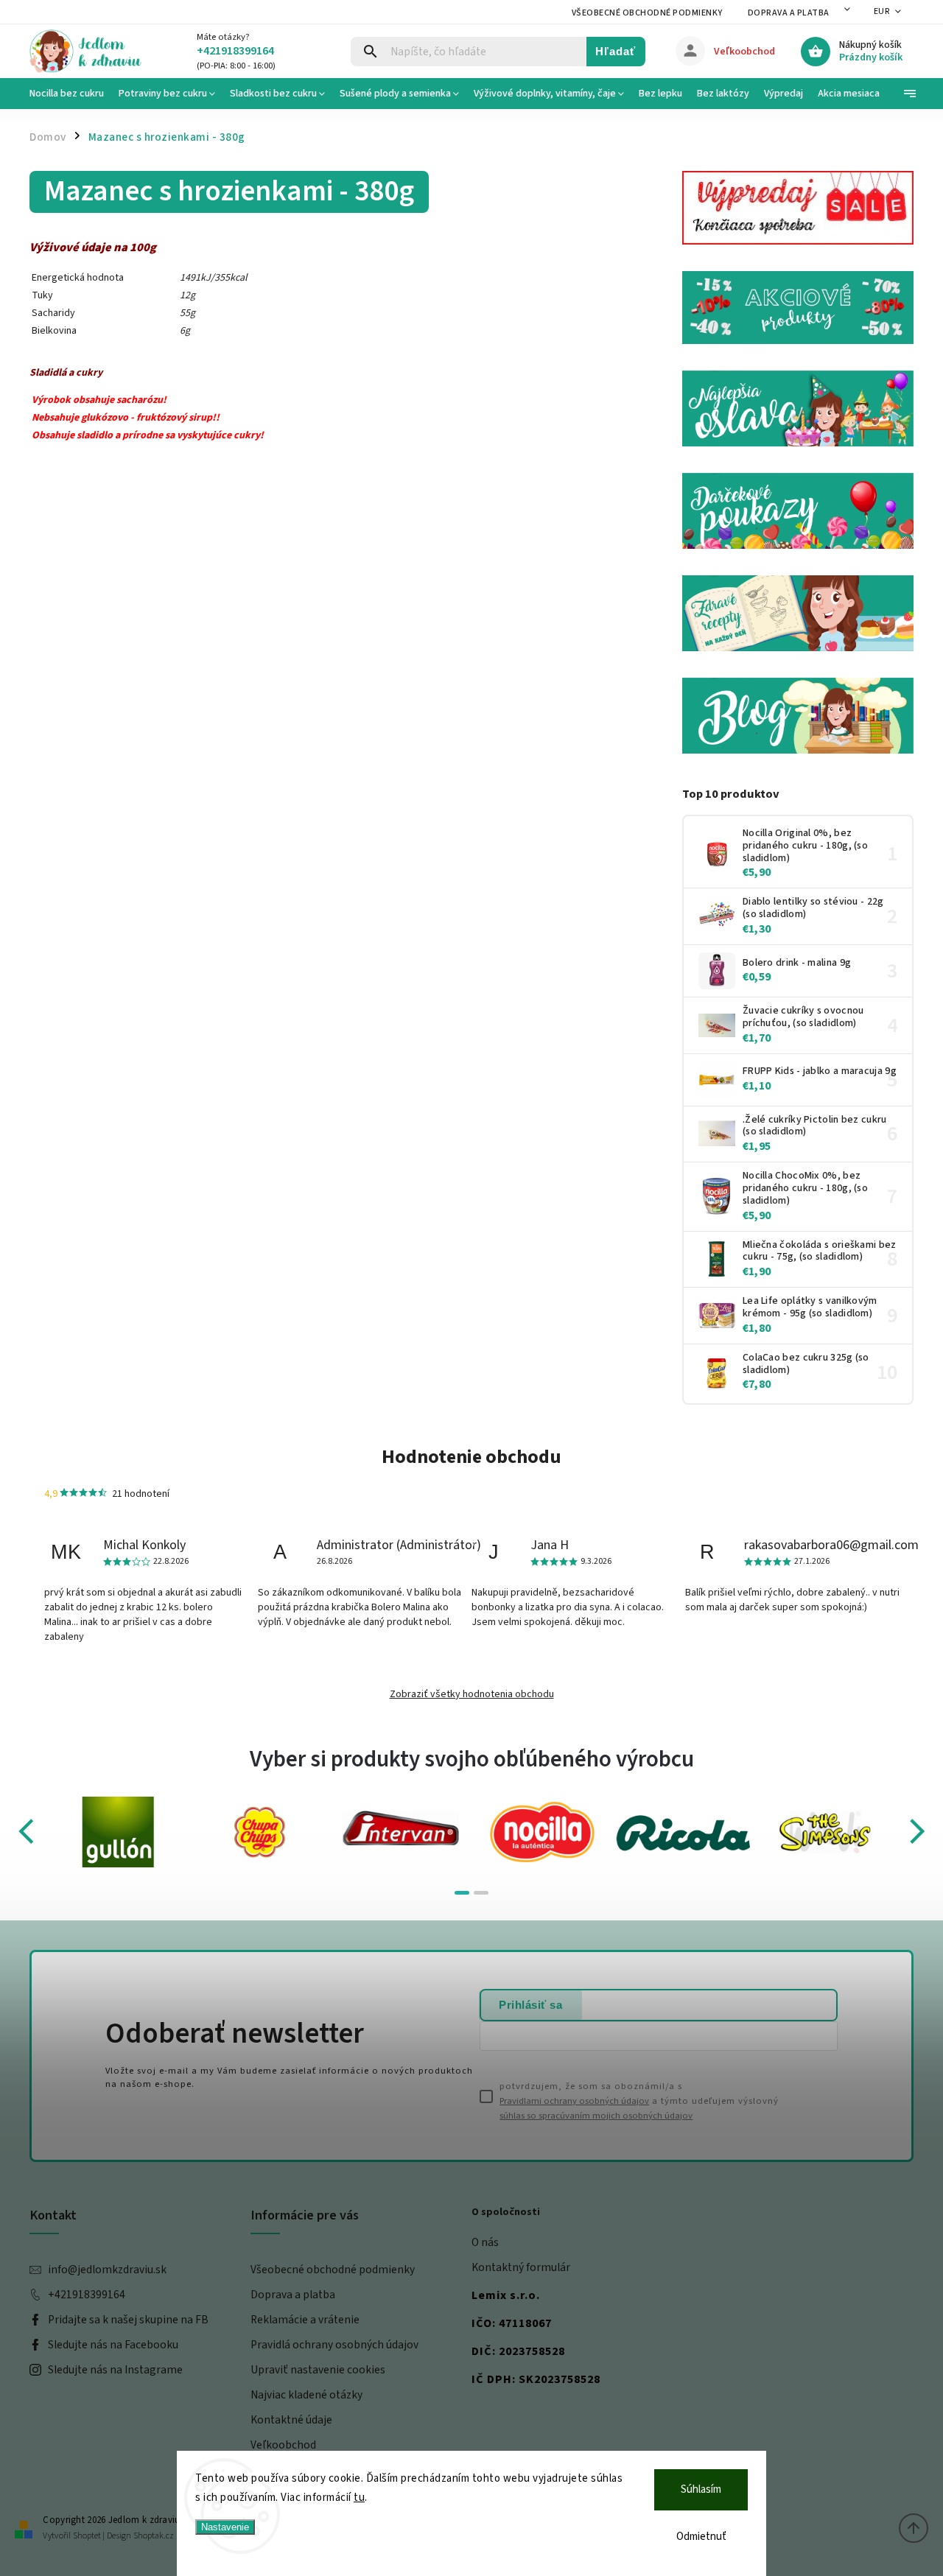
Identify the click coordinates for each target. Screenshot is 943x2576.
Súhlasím (701, 2489)
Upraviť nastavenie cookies (318, 2370)
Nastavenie (225, 2527)
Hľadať (616, 51)
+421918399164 (87, 2295)
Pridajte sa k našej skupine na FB (128, 2320)
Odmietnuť (701, 2537)
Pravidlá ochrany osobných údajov (334, 2345)
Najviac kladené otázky (306, 2395)
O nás (485, 2242)
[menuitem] (70, 94)
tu (359, 2498)
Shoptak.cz (154, 2536)
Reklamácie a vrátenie (305, 2320)
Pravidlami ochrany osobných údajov (574, 2101)
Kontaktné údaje (291, 2420)
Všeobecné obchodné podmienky (647, 13)
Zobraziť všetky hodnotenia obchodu (472, 1694)
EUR (882, 11)
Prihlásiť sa (530, 2005)
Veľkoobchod (283, 2445)
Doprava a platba (789, 13)
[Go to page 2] (481, 1893)
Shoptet (87, 2536)
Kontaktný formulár (521, 2267)
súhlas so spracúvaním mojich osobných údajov (596, 2116)
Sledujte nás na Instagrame (115, 2370)
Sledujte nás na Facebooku (113, 2345)
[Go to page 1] (462, 1893)
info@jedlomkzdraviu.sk (107, 2270)
